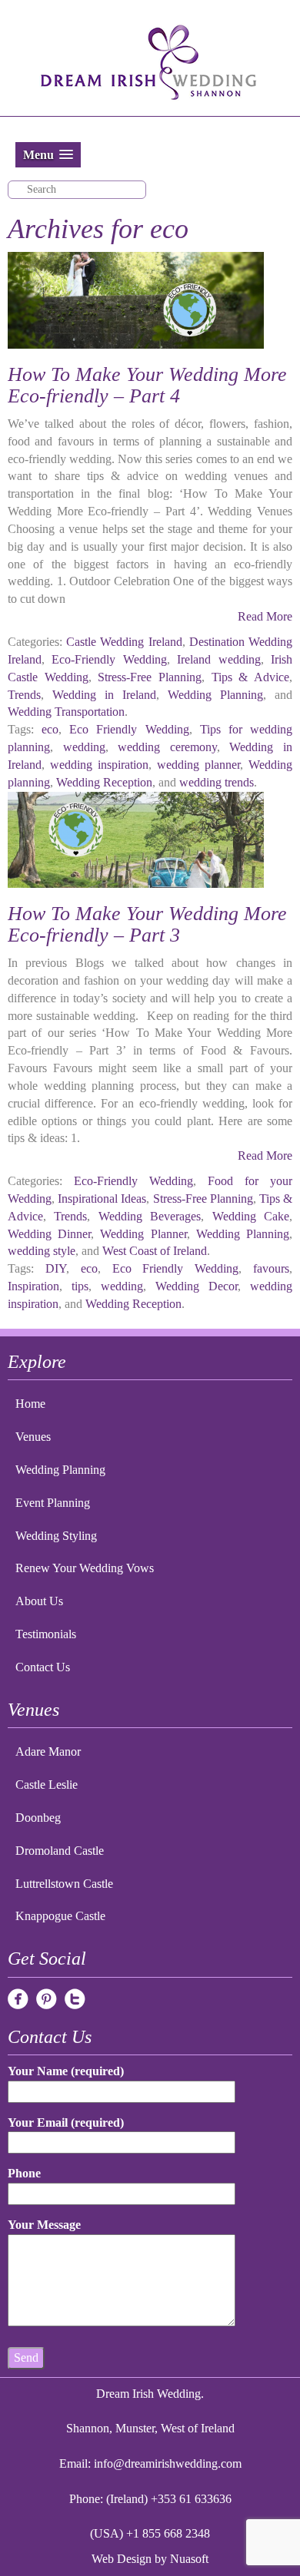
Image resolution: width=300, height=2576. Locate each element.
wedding (84, 747)
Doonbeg (38, 1818)
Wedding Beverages (150, 1216)
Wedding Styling (56, 1536)
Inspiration (33, 1286)
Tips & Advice (250, 677)
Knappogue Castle (60, 1916)
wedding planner (198, 765)
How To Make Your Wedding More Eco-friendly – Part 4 (147, 386)
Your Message (44, 2225)
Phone (24, 2173)
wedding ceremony (167, 747)
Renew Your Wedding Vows (85, 1568)
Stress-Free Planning (150, 677)
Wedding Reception (104, 782)
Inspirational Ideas (102, 1199)
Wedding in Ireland (104, 695)
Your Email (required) (66, 2122)
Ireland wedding (218, 659)
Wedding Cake (251, 1216)
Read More (265, 616)
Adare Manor (48, 1752)
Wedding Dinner (49, 1234)
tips (80, 1286)
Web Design (122, 2559)
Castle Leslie (47, 1785)
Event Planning (53, 1503)
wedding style (42, 1251)
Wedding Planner (143, 1234)
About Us (39, 1601)
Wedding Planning (215, 695)
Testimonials (46, 1634)
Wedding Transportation (66, 712)
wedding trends (217, 782)
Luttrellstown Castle (64, 1884)
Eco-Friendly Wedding (109, 659)
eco (50, 729)
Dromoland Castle (60, 1851)
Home (30, 1404)
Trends (24, 695)
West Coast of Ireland (155, 1251)
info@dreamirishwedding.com (168, 2463)
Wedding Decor (197, 1286)
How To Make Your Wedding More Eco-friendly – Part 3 (147, 925)
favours (271, 1268)
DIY (56, 1268)
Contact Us (43, 1667)
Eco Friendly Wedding (129, 729)
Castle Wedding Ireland (124, 642)
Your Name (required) (66, 2071)
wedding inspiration (99, 765)
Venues (33, 1437)
